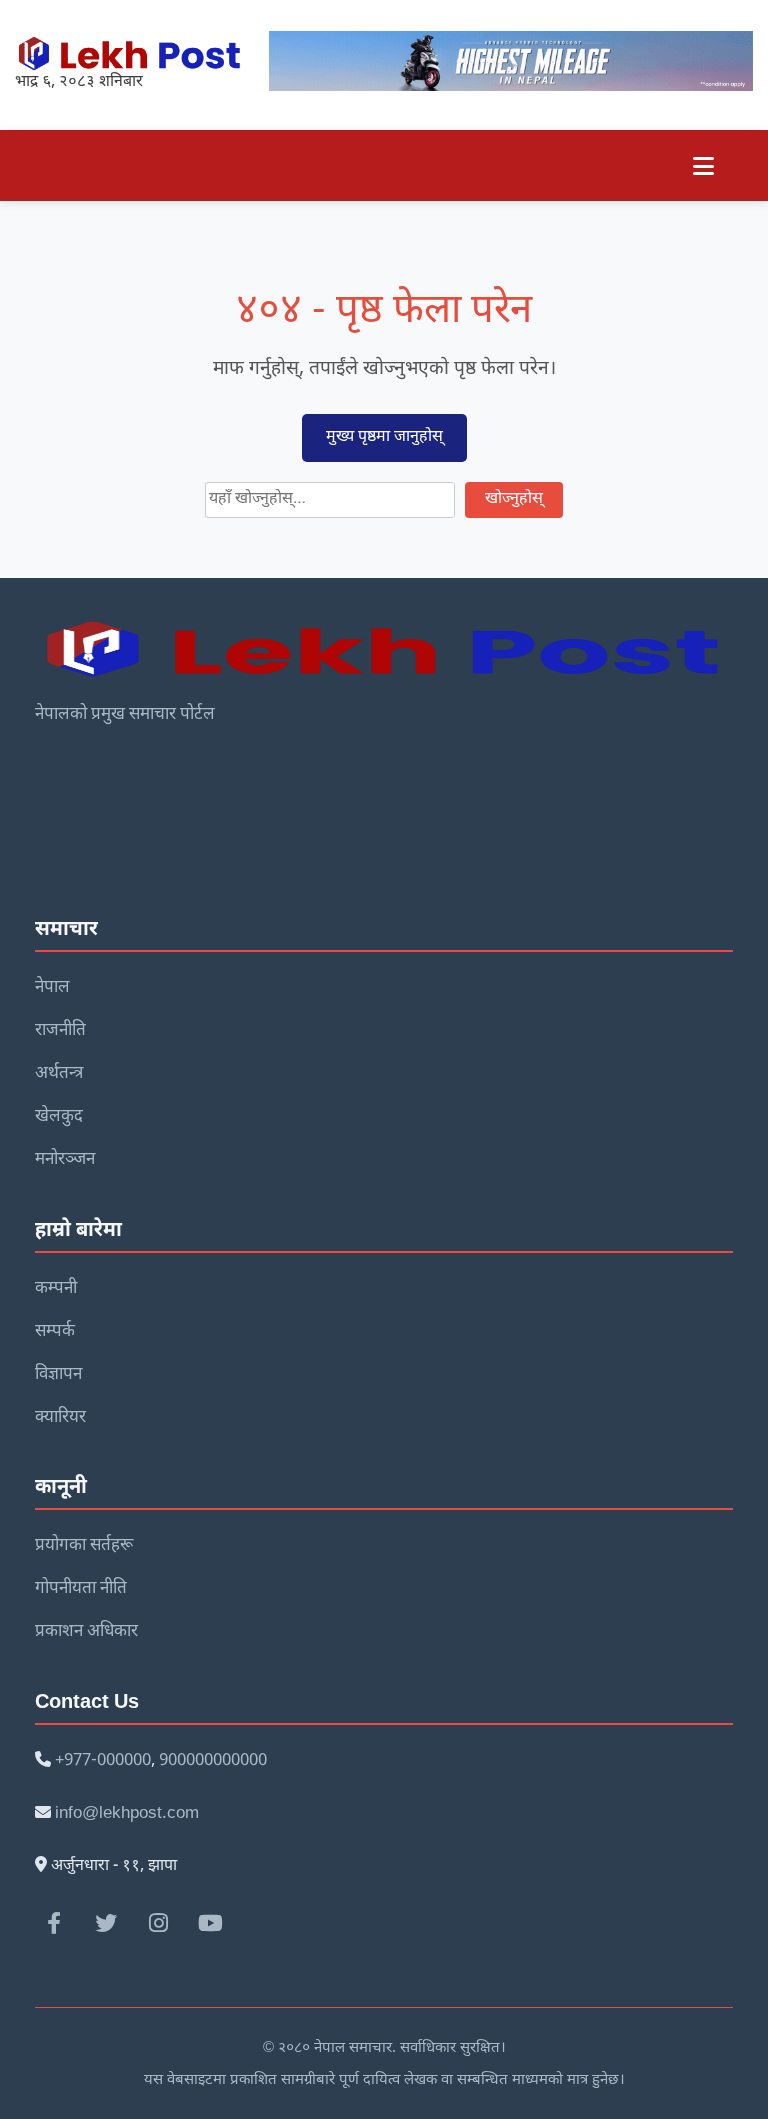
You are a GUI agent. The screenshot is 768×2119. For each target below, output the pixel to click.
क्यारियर (60, 1418)
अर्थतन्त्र (59, 1074)
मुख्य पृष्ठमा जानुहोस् (384, 437)
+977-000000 (103, 1761)
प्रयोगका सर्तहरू (84, 1546)
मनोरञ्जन (65, 1160)
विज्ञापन (58, 1375)
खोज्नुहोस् (514, 499)
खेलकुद (59, 1117)
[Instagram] (158, 1923)
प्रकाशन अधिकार (86, 1632)
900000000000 (213, 1761)
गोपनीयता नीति (81, 1589)
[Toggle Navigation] (703, 165)
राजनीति (60, 1031)
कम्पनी (56, 1289)
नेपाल (52, 988)
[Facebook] (54, 1923)
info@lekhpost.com (127, 1814)
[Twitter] (106, 1923)
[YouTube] (210, 1923)
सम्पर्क (55, 1332)
